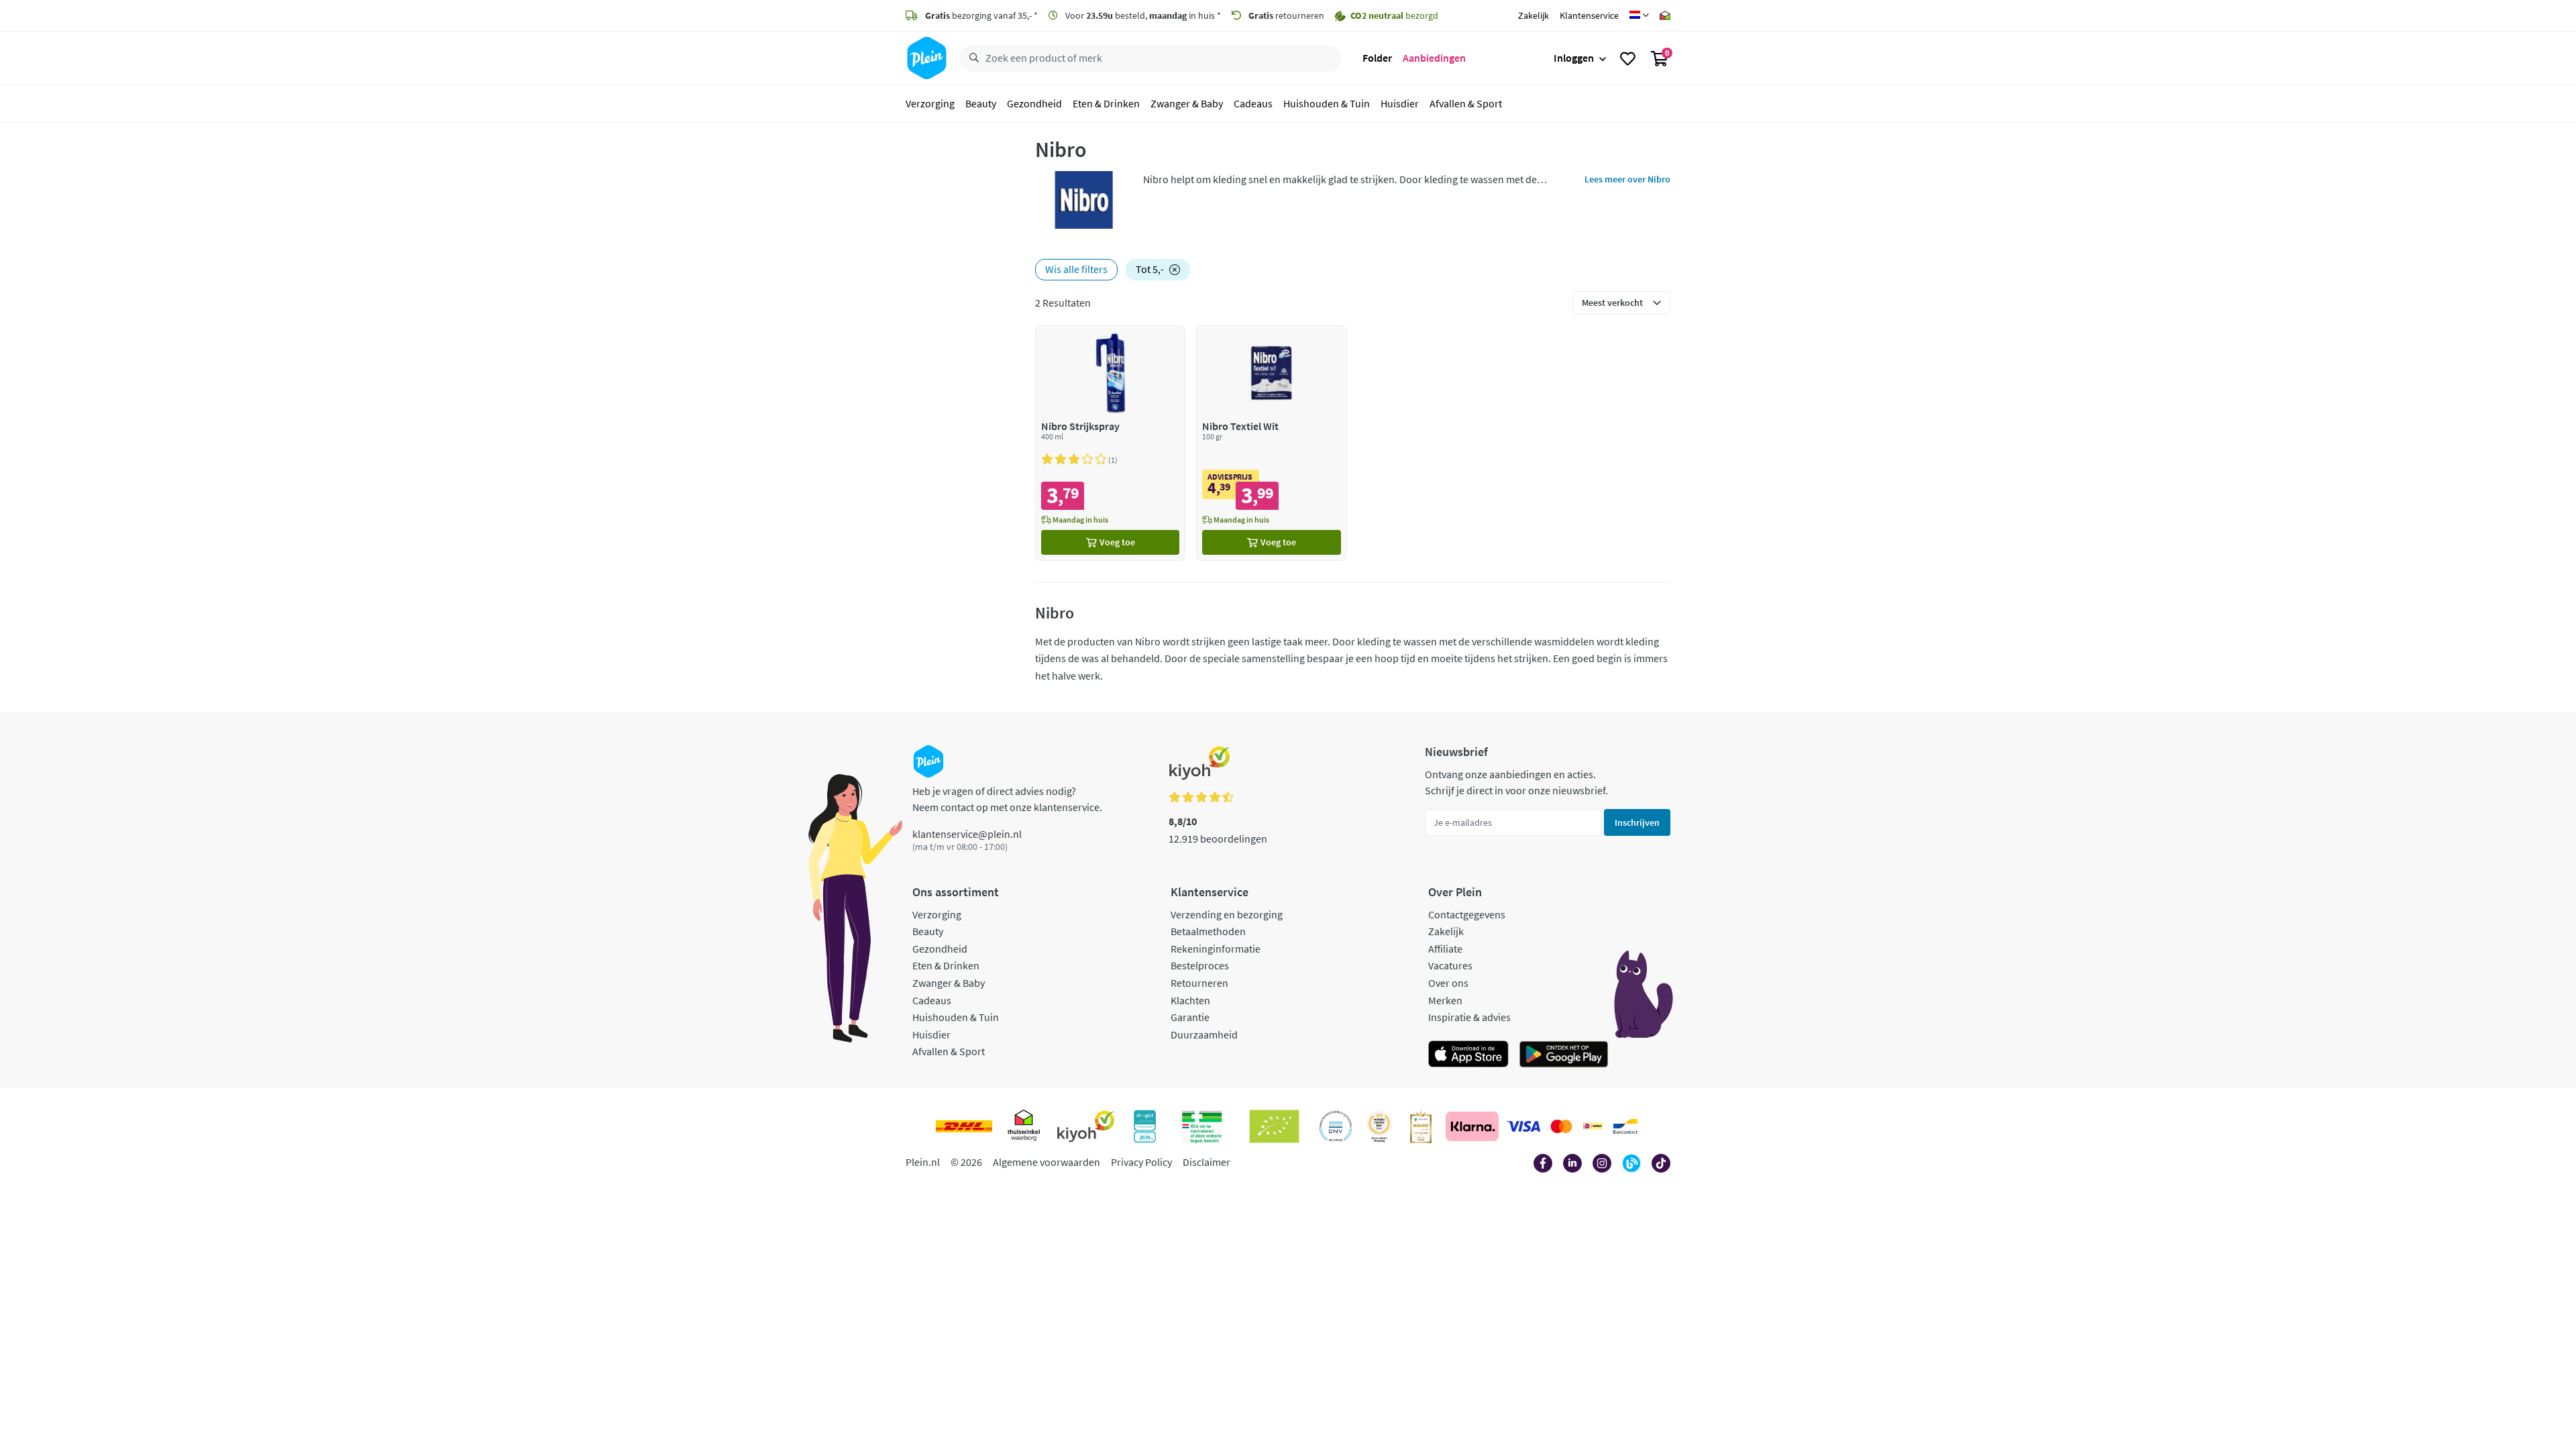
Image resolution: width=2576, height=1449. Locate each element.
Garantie (1190, 1017)
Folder (1377, 58)
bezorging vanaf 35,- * (981, 15)
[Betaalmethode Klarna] (1472, 1126)
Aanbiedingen (1434, 58)
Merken (1445, 1000)
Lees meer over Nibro (1627, 179)
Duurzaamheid (1204, 1034)
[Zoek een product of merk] (971, 58)
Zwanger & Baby (1187, 103)
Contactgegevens (1467, 914)
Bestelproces (1200, 965)
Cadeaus (1253, 103)
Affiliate (1445, 949)
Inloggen (1574, 58)
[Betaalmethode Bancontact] (1625, 1126)
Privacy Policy (1141, 1162)
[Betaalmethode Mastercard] (1561, 1126)
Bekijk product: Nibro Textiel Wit (1272, 443)
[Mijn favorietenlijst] (1628, 58)
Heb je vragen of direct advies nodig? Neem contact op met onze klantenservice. (1007, 799)
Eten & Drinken (1106, 103)
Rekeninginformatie (1216, 949)
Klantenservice (1589, 15)
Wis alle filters (1076, 269)
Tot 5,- (1150, 269)
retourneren (1286, 15)
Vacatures (1450, 965)
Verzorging (930, 103)
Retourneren (1199, 983)
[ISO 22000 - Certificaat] (1336, 1126)
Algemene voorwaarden (1046, 1162)
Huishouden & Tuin (1327, 103)
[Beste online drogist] (1379, 1126)
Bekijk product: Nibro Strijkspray (1111, 443)
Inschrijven (1637, 822)
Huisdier (1400, 103)
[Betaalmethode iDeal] (1593, 1126)
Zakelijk (1534, 15)
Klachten (1190, 1000)
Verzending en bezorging (1227, 914)
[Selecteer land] (1639, 15)
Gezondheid (1034, 103)
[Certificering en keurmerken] (1274, 1126)
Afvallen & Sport (1466, 103)
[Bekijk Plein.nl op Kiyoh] (1086, 1126)
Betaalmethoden (1208, 931)
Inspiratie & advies (1469, 1017)
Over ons (1448, 983)
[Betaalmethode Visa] (1523, 1126)
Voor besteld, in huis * (1142, 15)
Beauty (981, 103)
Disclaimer (1206, 1162)
